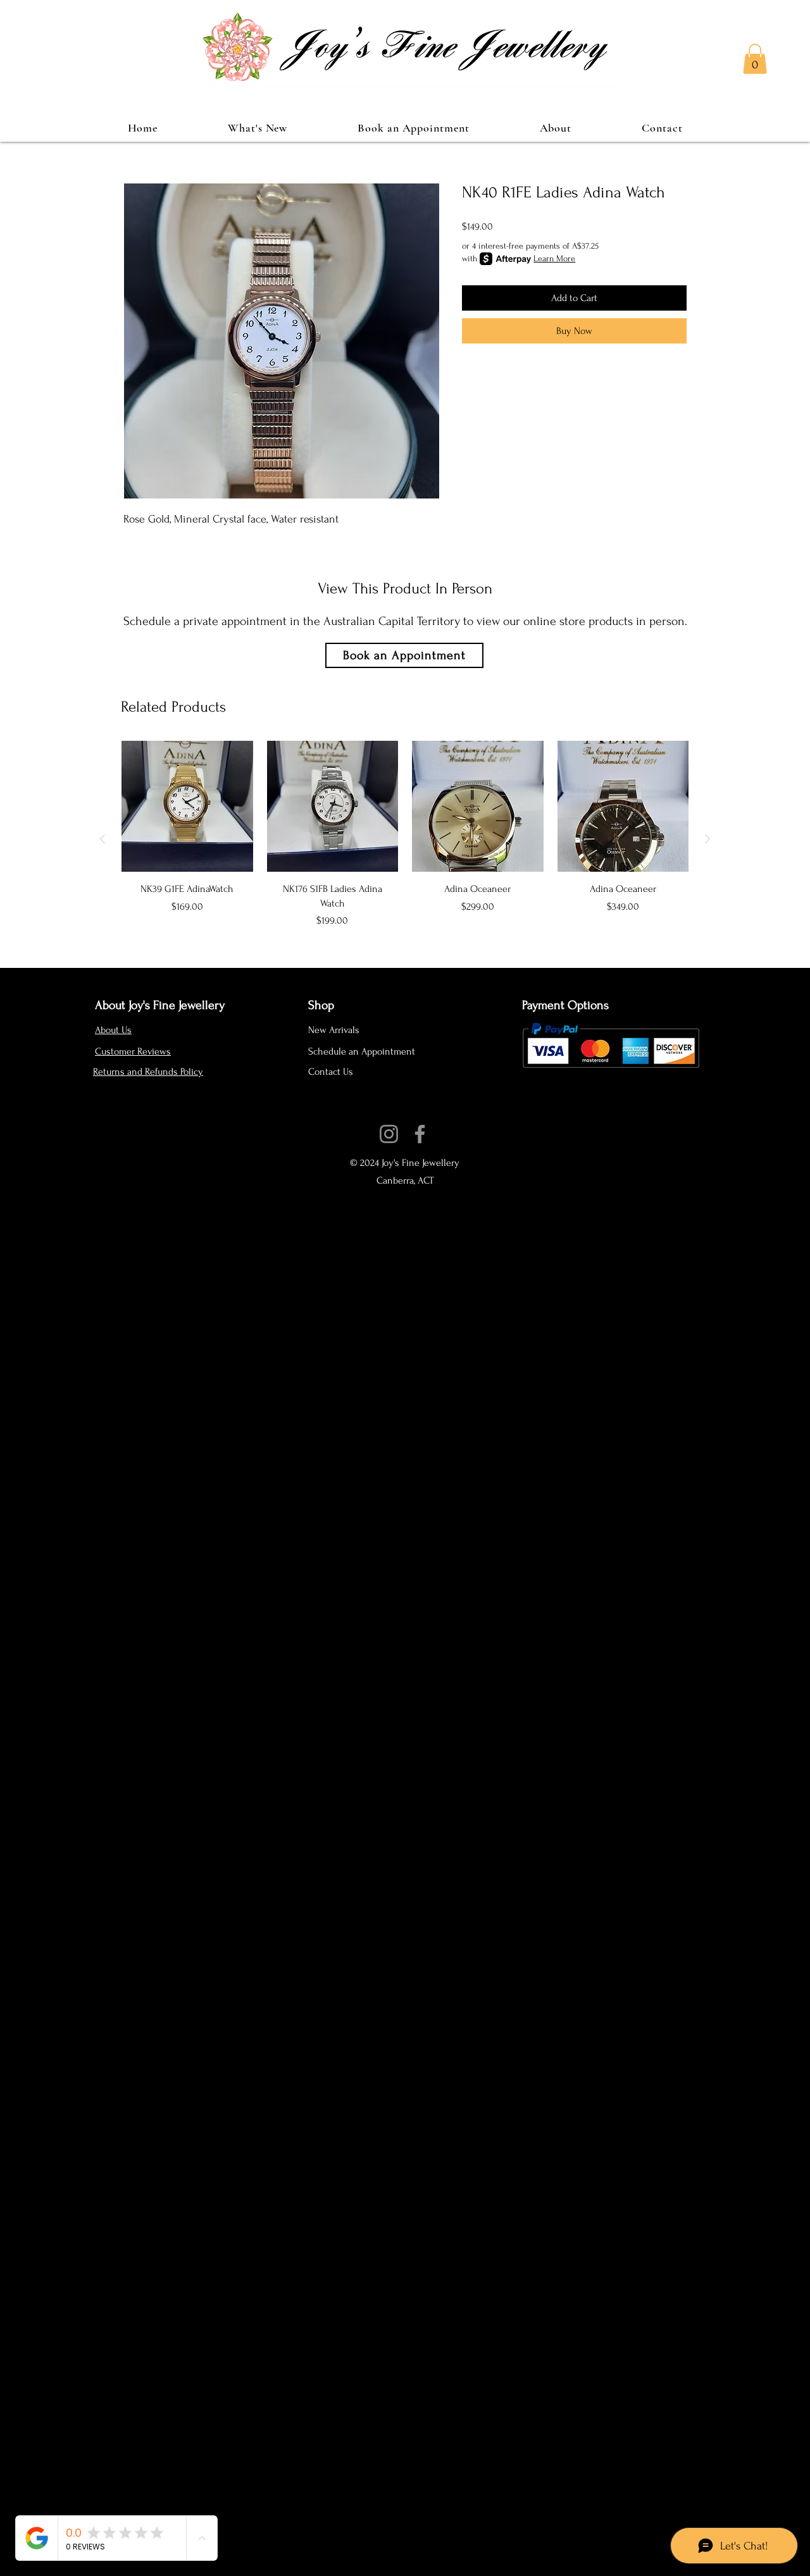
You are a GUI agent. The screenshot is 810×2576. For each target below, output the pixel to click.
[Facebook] (420, 1134)
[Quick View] (187, 807)
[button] (755, 59)
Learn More (554, 258)
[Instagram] (389, 1134)
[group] (405, 839)
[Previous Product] (103, 839)
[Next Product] (707, 839)
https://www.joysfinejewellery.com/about (399, 1119)
